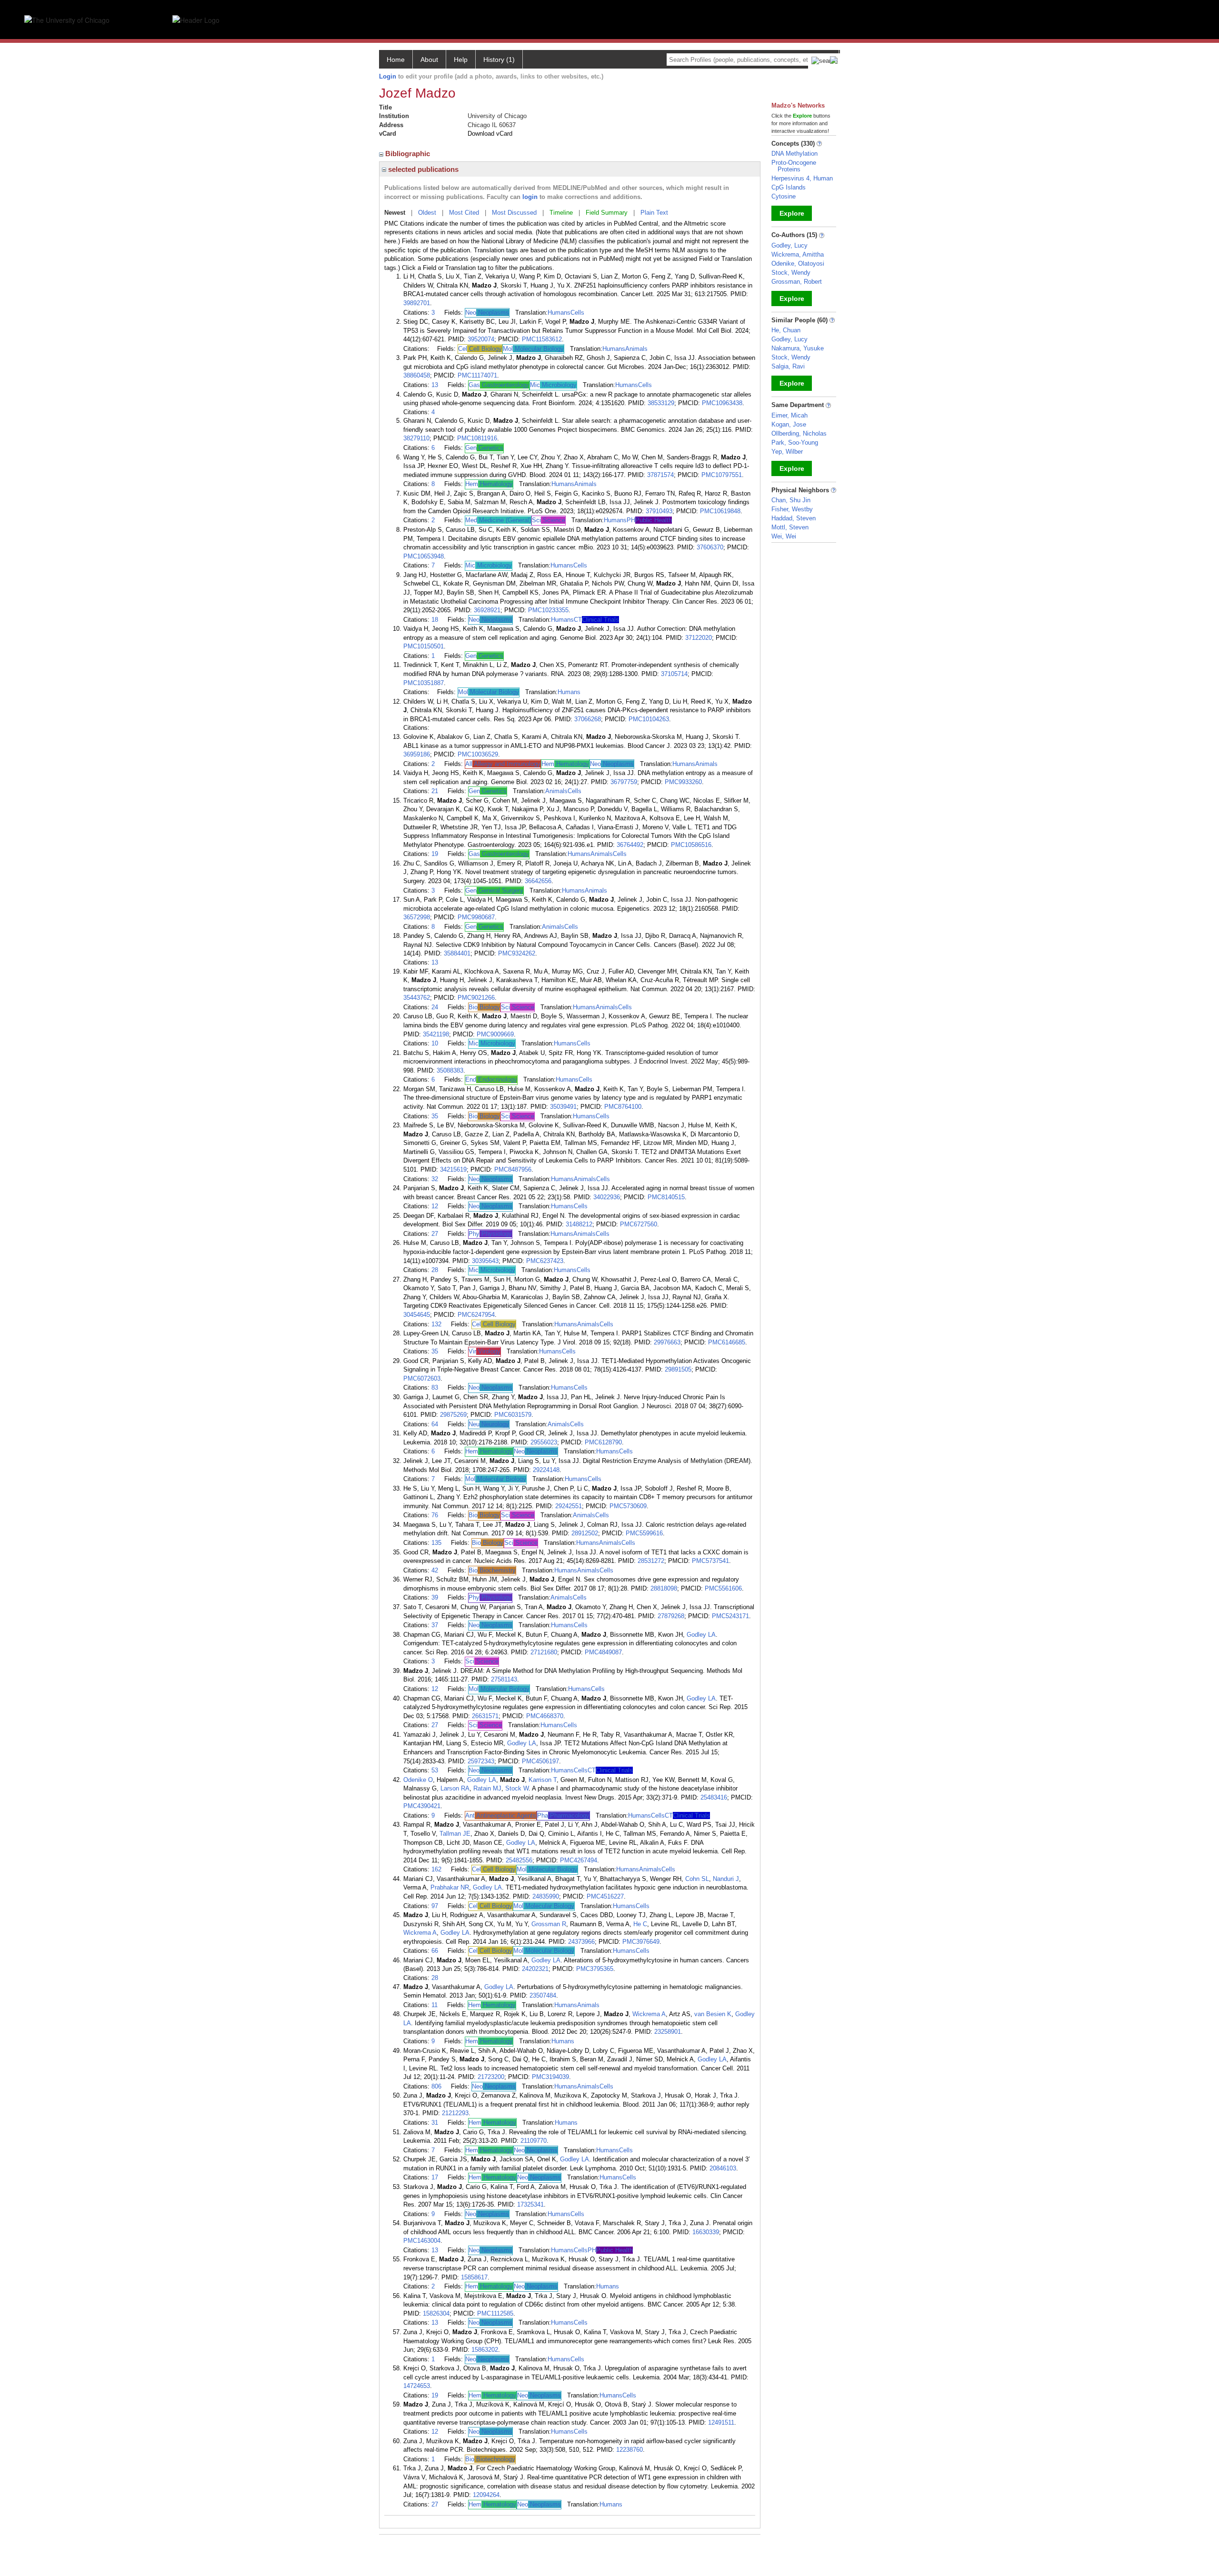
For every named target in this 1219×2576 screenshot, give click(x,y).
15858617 (474, 2277)
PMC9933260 (683, 782)
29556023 (544, 1442)
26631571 (485, 1716)
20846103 (723, 2168)
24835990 (546, 1896)
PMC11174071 (477, 375)
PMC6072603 (422, 1378)
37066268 (588, 719)
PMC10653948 (424, 556)
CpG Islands (789, 187)
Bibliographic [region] (409, 154)
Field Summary (607, 213)
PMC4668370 (545, 1716)
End (491, 1079)
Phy (490, 1234)
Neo (487, 313)
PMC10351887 (424, 683)
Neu (489, 1424)
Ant (501, 1815)
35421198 (436, 1034)
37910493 (659, 511)
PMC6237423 (545, 1261)
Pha (563, 1815)
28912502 (585, 1533)
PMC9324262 (517, 953)
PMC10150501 (424, 646)
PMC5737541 (710, 1561)
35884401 (457, 953)
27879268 (671, 1616)
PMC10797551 (722, 475)
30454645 (417, 1315)
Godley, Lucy (789, 245)
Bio (484, 1007)
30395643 (485, 1261)
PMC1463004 (422, 2241)
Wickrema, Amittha (798, 254)
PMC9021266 (476, 998)
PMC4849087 (603, 1652)
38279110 (416, 438)
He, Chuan (786, 330)
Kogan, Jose (789, 424)
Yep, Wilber (787, 452)
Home (396, 60)
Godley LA (701, 1635)
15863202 (485, 2350)
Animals (636, 349)
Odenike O (418, 1780)
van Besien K (713, 2014)
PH (649, 520)
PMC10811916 (477, 438)
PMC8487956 (513, 1169)
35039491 (563, 1107)
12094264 (486, 2495)
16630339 (706, 2232)
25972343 (481, 1761)
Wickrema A (420, 1933)
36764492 (630, 845)
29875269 (453, 1415)
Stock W (517, 1788)
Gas (499, 385)
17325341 (530, 2204)
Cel (480, 349)
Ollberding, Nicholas (799, 433)
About (429, 60)
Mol (533, 349)
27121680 (544, 1652)
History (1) (499, 60)
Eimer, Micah (789, 415)
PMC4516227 (605, 1896)
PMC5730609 (628, 1506)
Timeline (561, 213)
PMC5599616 (644, 1533)
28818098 (664, 1588)
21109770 (534, 2141)
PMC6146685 (727, 1342)
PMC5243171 (730, 1616)
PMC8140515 (666, 1197)
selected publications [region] (422, 169)
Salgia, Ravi (788, 366)
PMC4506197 (540, 1761)
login (530, 197)
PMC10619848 (720, 511)
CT (596, 620)
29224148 (546, 1470)
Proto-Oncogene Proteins (794, 166)
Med (498, 520)
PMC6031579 (513, 1415)
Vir (485, 1351)
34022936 (607, 1197)
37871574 (660, 475)
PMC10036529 (478, 754)
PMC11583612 (542, 339)
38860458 (417, 375)
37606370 (710, 547)
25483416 (714, 1797)
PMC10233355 (548, 610)
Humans (559, 313)
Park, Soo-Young (795, 443)
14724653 (417, 2386)
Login (388, 76)
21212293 (455, 2113)
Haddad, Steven (794, 518)
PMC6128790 (603, 1442)
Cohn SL (697, 1879)
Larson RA (455, 1788)
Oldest (427, 213)
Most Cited (464, 213)
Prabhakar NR (450, 1887)
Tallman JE (455, 1834)
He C (640, 1924)
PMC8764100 (623, 1107)
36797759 (624, 782)
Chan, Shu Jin (791, 500)
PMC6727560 (639, 1224)
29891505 (678, 1369)
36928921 (487, 610)
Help (461, 60)
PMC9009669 (495, 1034)
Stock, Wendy (791, 273)
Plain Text (654, 213)
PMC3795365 (595, 1969)
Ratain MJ (487, 1788)
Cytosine (784, 196)
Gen (484, 448)
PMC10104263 (649, 719)
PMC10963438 (722, 403)
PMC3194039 (550, 2077)
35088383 (450, 1070)
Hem (489, 484)
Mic (553, 385)
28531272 (651, 1561)
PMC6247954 (476, 1315)
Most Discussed (514, 213)
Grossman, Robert (797, 282)
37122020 (699, 638)
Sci (549, 520)
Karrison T (543, 1780)
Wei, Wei (784, 536)
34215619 (453, 1169)
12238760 (629, 2450)
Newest (395, 213)
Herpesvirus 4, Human (802, 178)
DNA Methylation (794, 154)
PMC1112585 (495, 2313)
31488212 (579, 1224)
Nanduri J (726, 1879)
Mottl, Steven (790, 527)
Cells (577, 313)
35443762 (417, 998)
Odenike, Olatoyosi (798, 264)
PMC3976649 (641, 1942)
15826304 (436, 2313)
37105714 (674, 674)
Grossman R (549, 1924)
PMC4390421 (422, 1806)
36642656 (538, 881)
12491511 (721, 2422)
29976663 (667, 1342)
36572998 (417, 917)
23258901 (668, 2032)
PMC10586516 (691, 845)
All (503, 764)
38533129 (661, 403)
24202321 (535, 1969)
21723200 (491, 2077)
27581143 (504, 1679)
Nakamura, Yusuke (798, 348)
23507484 (543, 1995)
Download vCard (490, 134)
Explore (792, 213)
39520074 (481, 339)
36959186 (417, 754)
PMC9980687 (476, 917)
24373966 (581, 1942)
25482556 (519, 1860)
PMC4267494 (579, 1860)
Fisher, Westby (792, 509)
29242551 (569, 1506)
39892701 (417, 303)
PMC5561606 (723, 1588)
